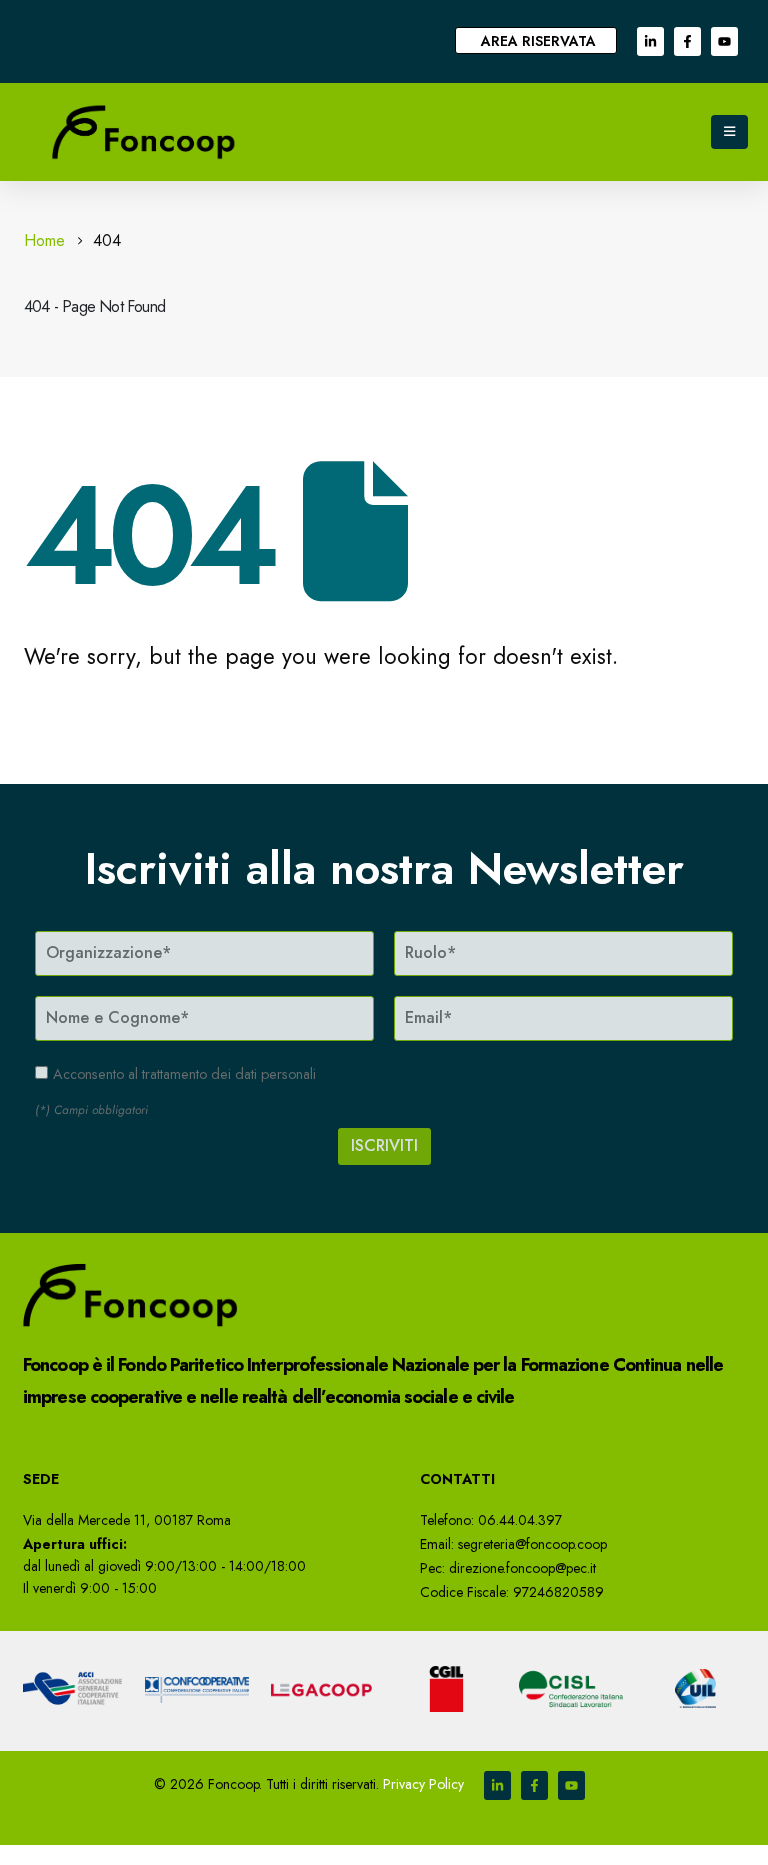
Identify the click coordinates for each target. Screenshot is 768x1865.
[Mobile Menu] (729, 132)
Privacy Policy (423, 1784)
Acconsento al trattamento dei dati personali (184, 1074)
